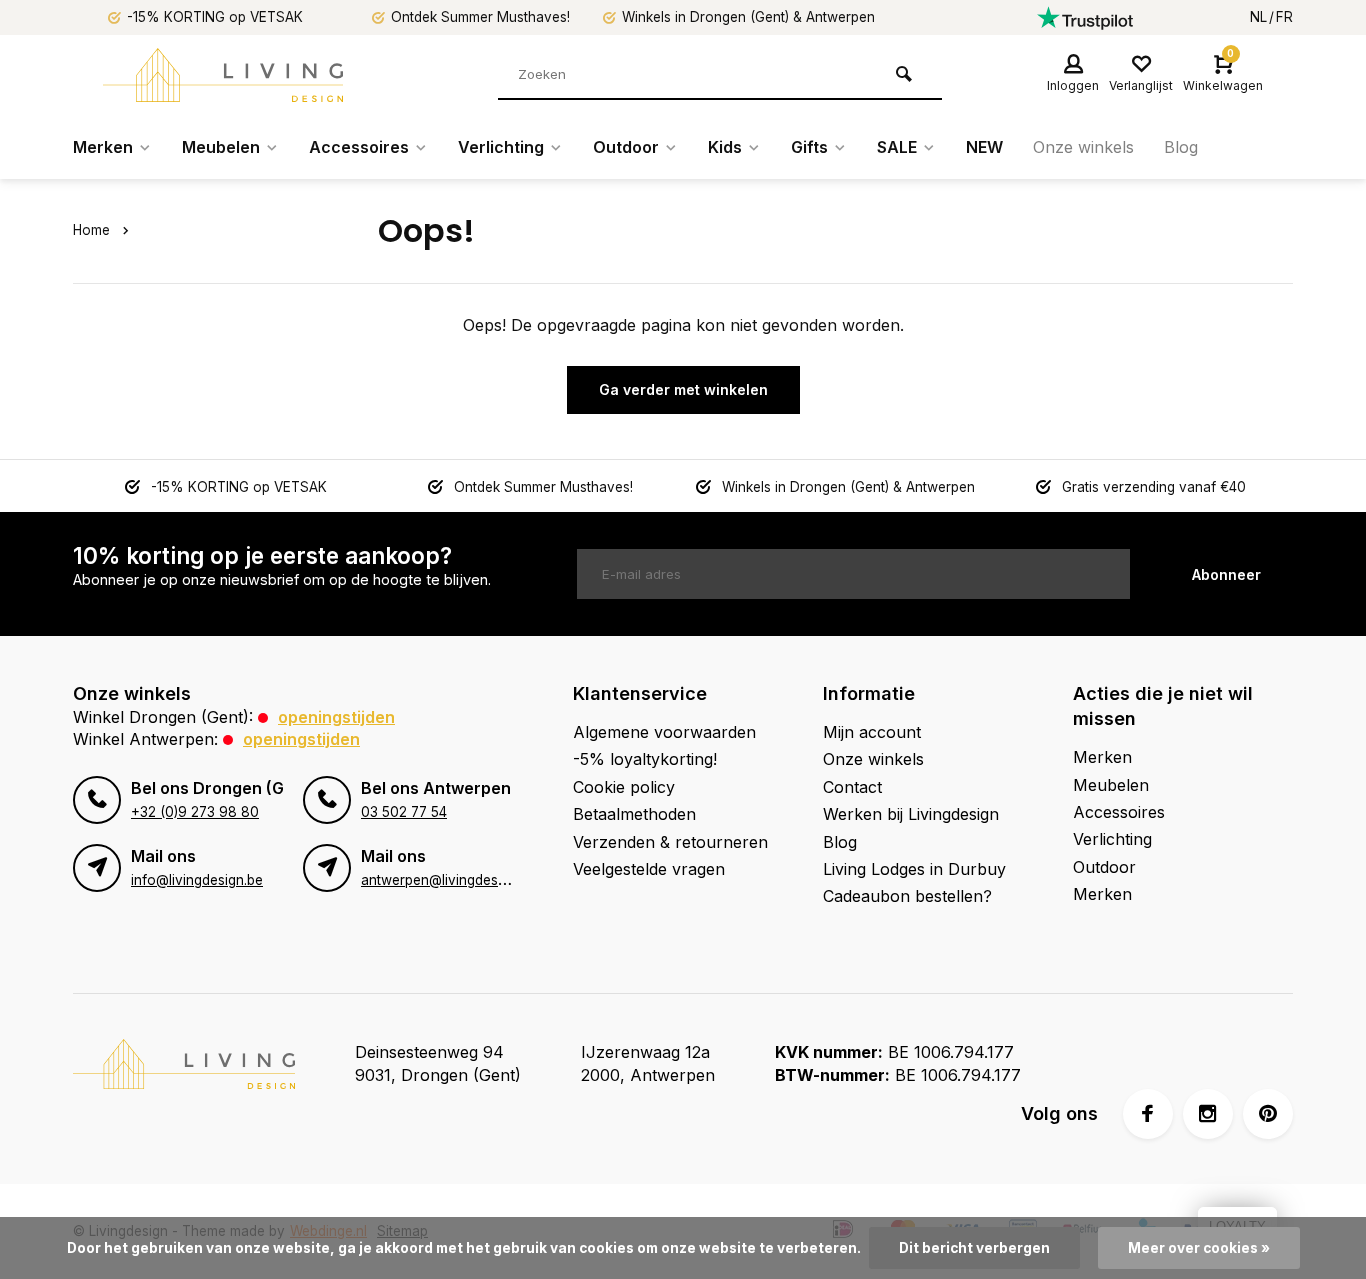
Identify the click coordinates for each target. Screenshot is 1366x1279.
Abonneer (1226, 574)
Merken (103, 147)
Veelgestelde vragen (649, 869)
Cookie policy (624, 787)
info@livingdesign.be (197, 880)
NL (1258, 17)
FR (1284, 17)
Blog (1181, 147)
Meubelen (221, 147)
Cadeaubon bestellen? (907, 896)
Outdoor (626, 147)
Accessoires (359, 147)
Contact (852, 787)
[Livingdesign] (223, 75)
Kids (725, 147)
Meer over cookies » (1199, 1248)
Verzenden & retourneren (670, 842)
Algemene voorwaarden (664, 732)
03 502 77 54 (404, 812)
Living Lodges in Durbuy (914, 869)
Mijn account (872, 732)
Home (91, 230)
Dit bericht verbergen (974, 1248)
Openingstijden (336, 717)
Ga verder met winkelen (683, 389)
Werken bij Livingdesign (911, 814)
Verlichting (501, 147)
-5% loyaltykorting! (645, 759)
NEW (984, 147)
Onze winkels (1083, 147)
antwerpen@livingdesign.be (448, 880)
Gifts (809, 147)
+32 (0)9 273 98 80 (195, 812)
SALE (897, 147)
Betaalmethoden (634, 814)
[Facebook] (1148, 1114)
